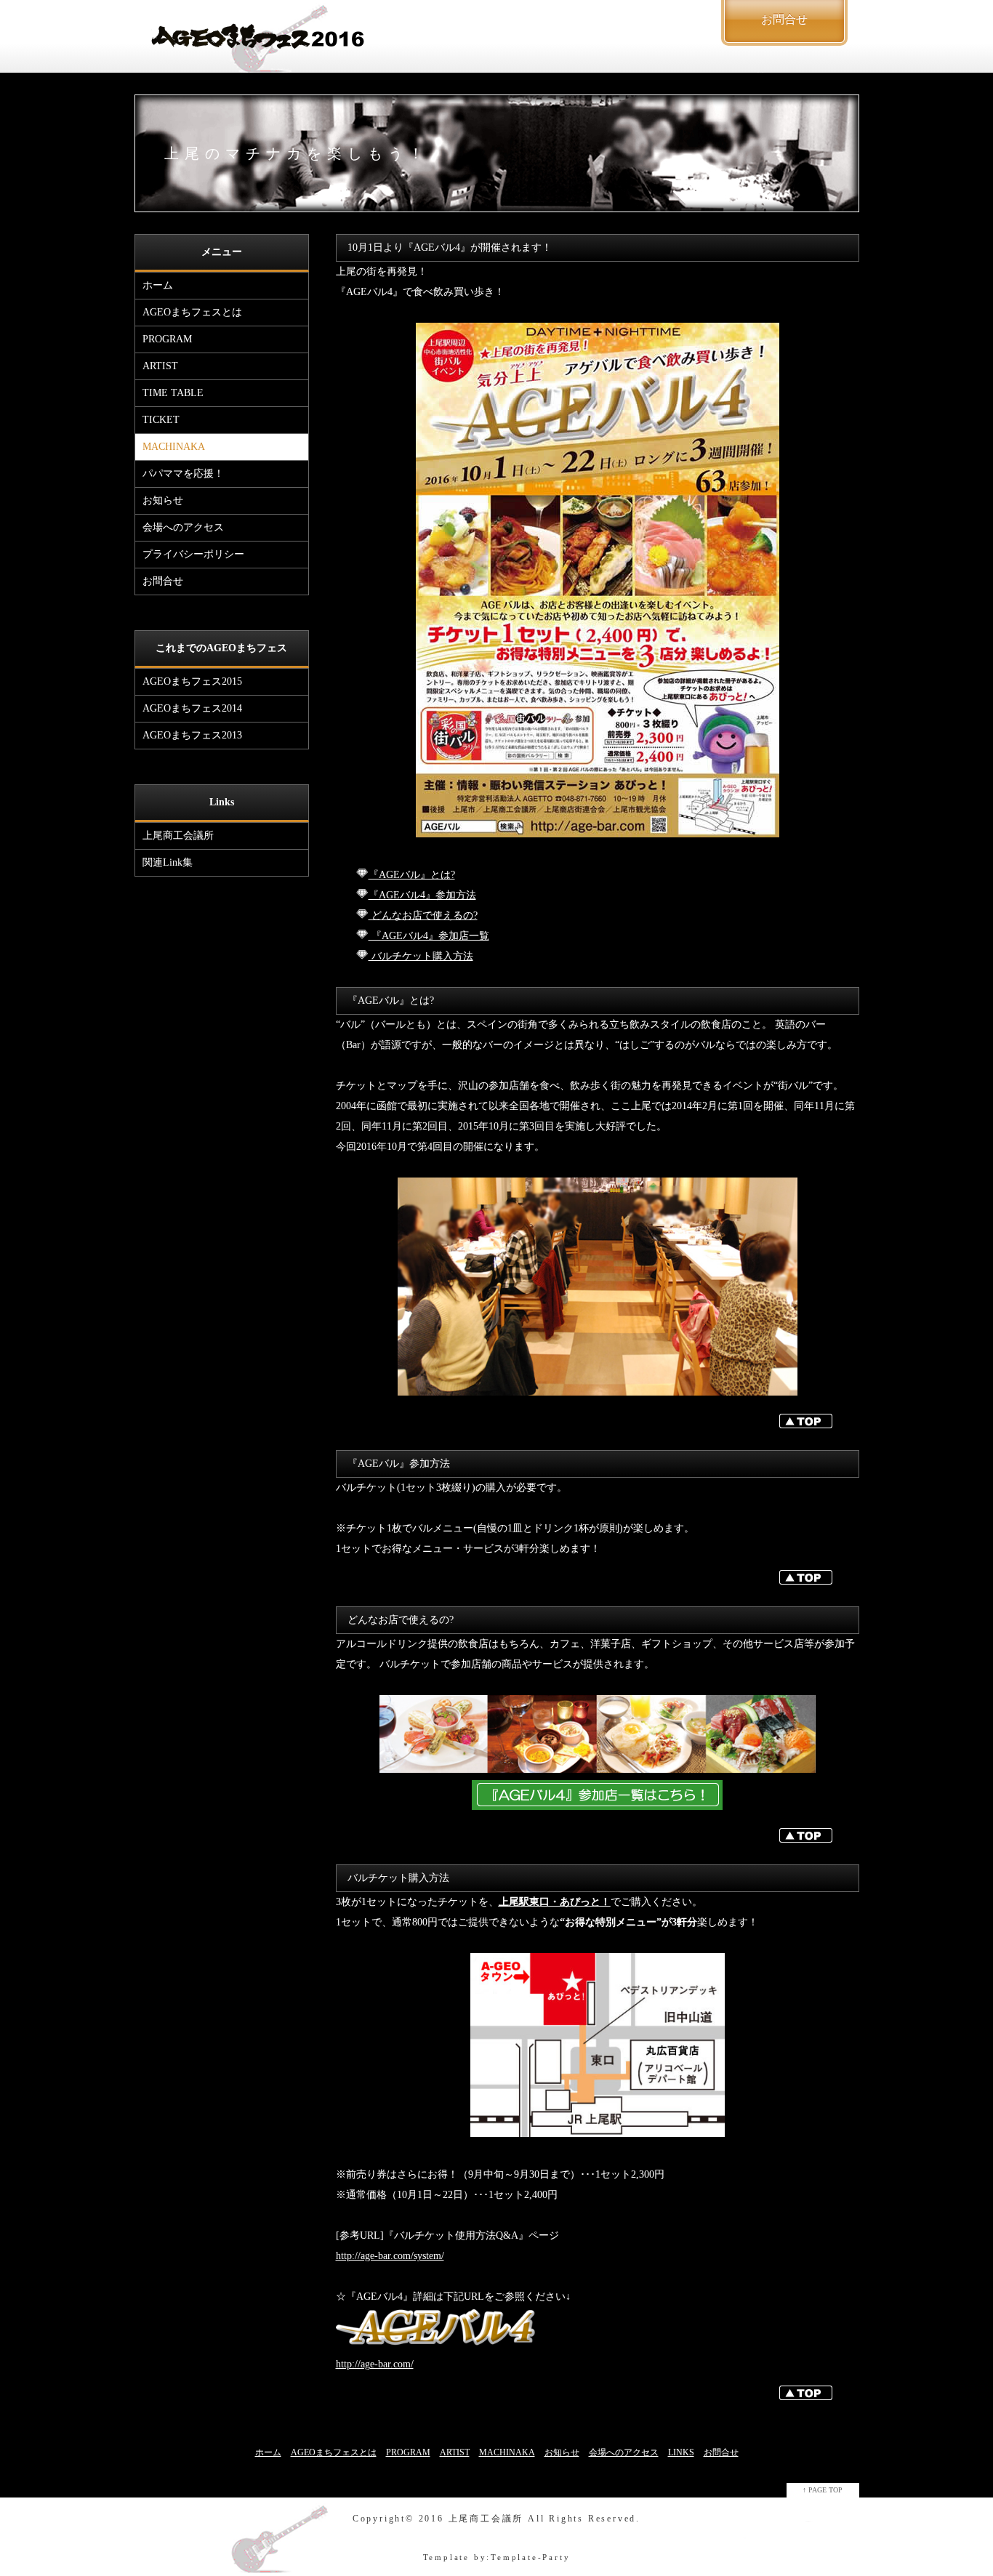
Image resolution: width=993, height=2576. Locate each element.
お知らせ (163, 500)
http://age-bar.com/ (375, 2364)
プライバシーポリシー (193, 554)
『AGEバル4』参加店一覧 (429, 936)
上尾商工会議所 (178, 836)
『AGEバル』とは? (412, 875)
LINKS (681, 2452)
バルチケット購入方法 (421, 956)
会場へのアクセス (183, 527)
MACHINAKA (174, 447)
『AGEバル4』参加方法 (422, 895)
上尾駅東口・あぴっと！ (555, 1902)
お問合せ (163, 581)
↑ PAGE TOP (823, 2490)
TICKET (161, 420)
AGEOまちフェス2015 (192, 681)
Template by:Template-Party (497, 2557)
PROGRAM (167, 339)
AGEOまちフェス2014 (192, 708)
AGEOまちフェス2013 (192, 735)
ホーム (158, 285)
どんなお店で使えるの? (423, 915)
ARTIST (160, 366)
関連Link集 (168, 862)
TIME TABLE (173, 393)
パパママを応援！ (183, 474)
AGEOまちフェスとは (192, 312)
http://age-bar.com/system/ (390, 2256)
